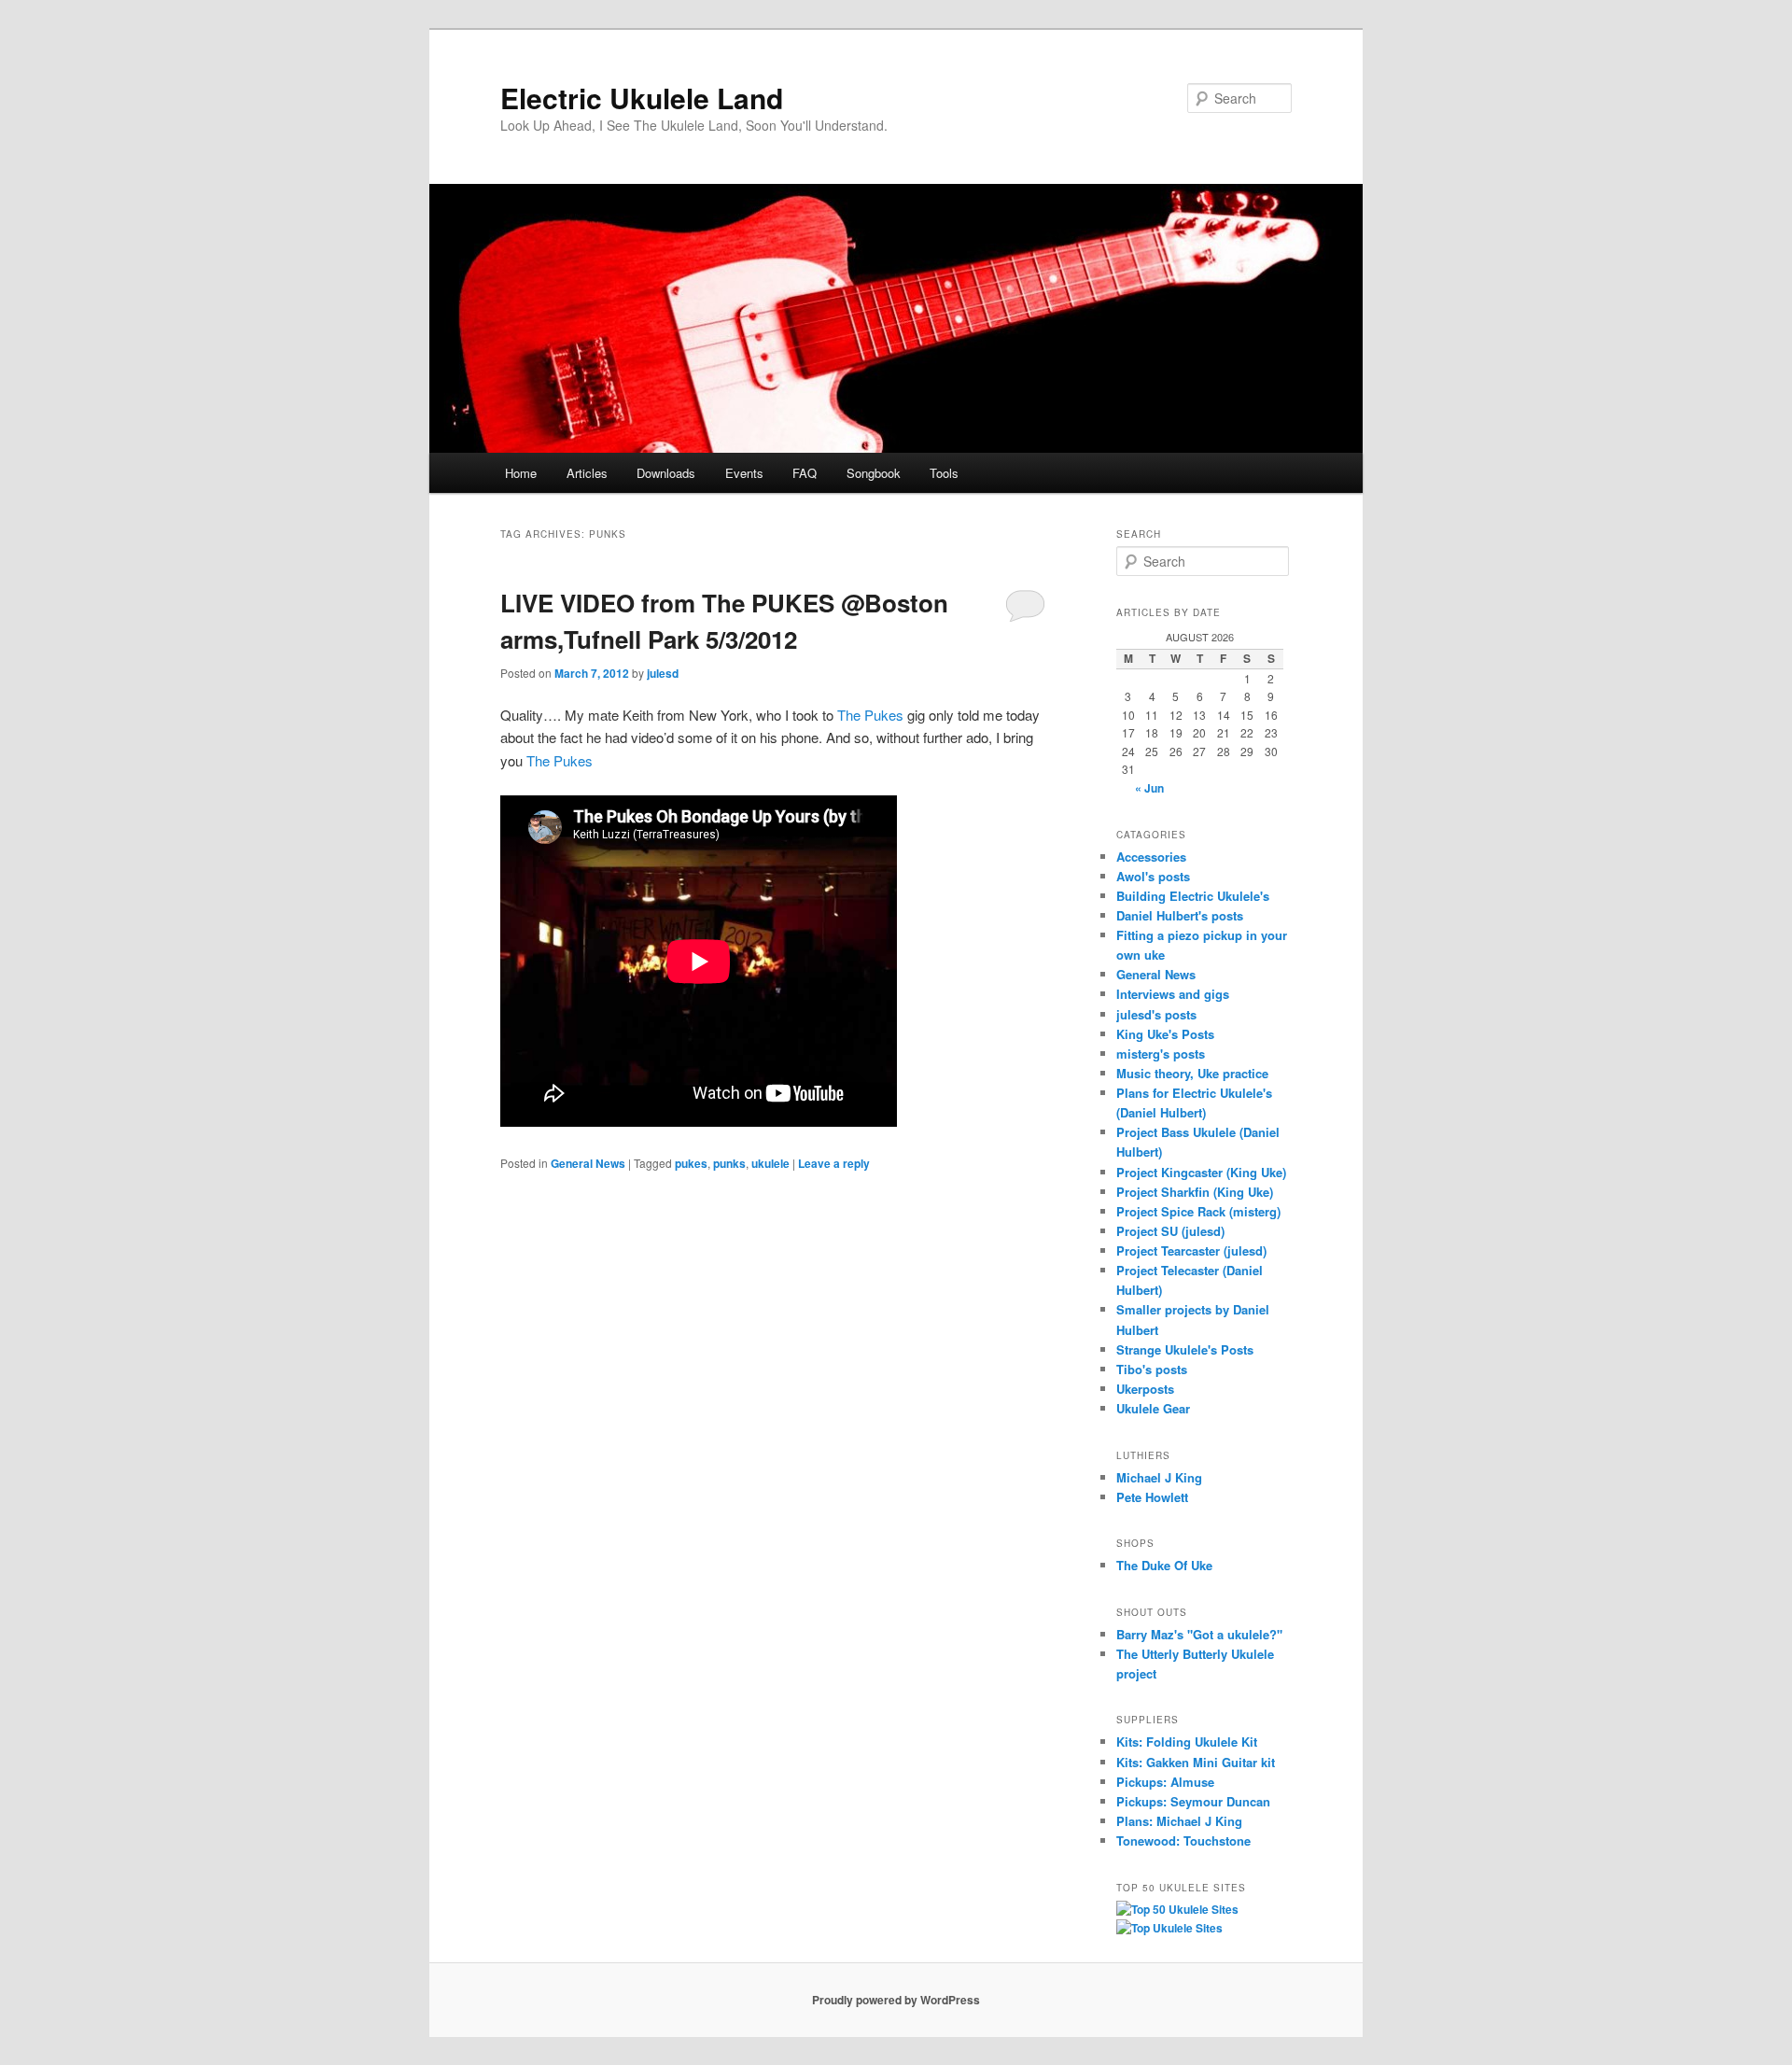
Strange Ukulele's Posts (1185, 1349)
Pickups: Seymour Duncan (1193, 1801)
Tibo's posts (1152, 1369)
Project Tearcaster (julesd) (1191, 1250)
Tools (944, 473)
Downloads (666, 473)
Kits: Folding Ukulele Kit (1187, 1742)
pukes (691, 1163)
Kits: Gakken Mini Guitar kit (1196, 1762)
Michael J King (1159, 1477)
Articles (587, 473)
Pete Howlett (1152, 1497)
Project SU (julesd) (1170, 1231)
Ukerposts (1145, 1389)
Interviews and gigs (1173, 994)
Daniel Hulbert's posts (1180, 915)
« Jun (1149, 788)
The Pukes (870, 715)
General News (588, 1163)
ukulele (770, 1163)
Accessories (1151, 857)
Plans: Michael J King (1179, 1821)
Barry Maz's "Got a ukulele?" (1199, 1634)
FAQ (805, 473)
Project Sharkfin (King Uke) (1195, 1192)
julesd (663, 673)
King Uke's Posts (1165, 1034)
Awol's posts (1153, 876)
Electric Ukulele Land (642, 98)
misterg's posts (1161, 1054)
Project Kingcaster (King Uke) (1201, 1172)
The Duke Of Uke (1164, 1565)
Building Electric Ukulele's (1193, 896)
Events (744, 473)
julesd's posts (1156, 1014)
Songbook (874, 473)
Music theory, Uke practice (1192, 1073)
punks (729, 1163)
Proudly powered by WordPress (896, 2000)
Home (521, 473)
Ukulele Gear (1153, 1408)
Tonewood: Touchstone (1183, 1840)
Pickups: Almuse (1165, 1782)
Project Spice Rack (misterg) (1198, 1211)
